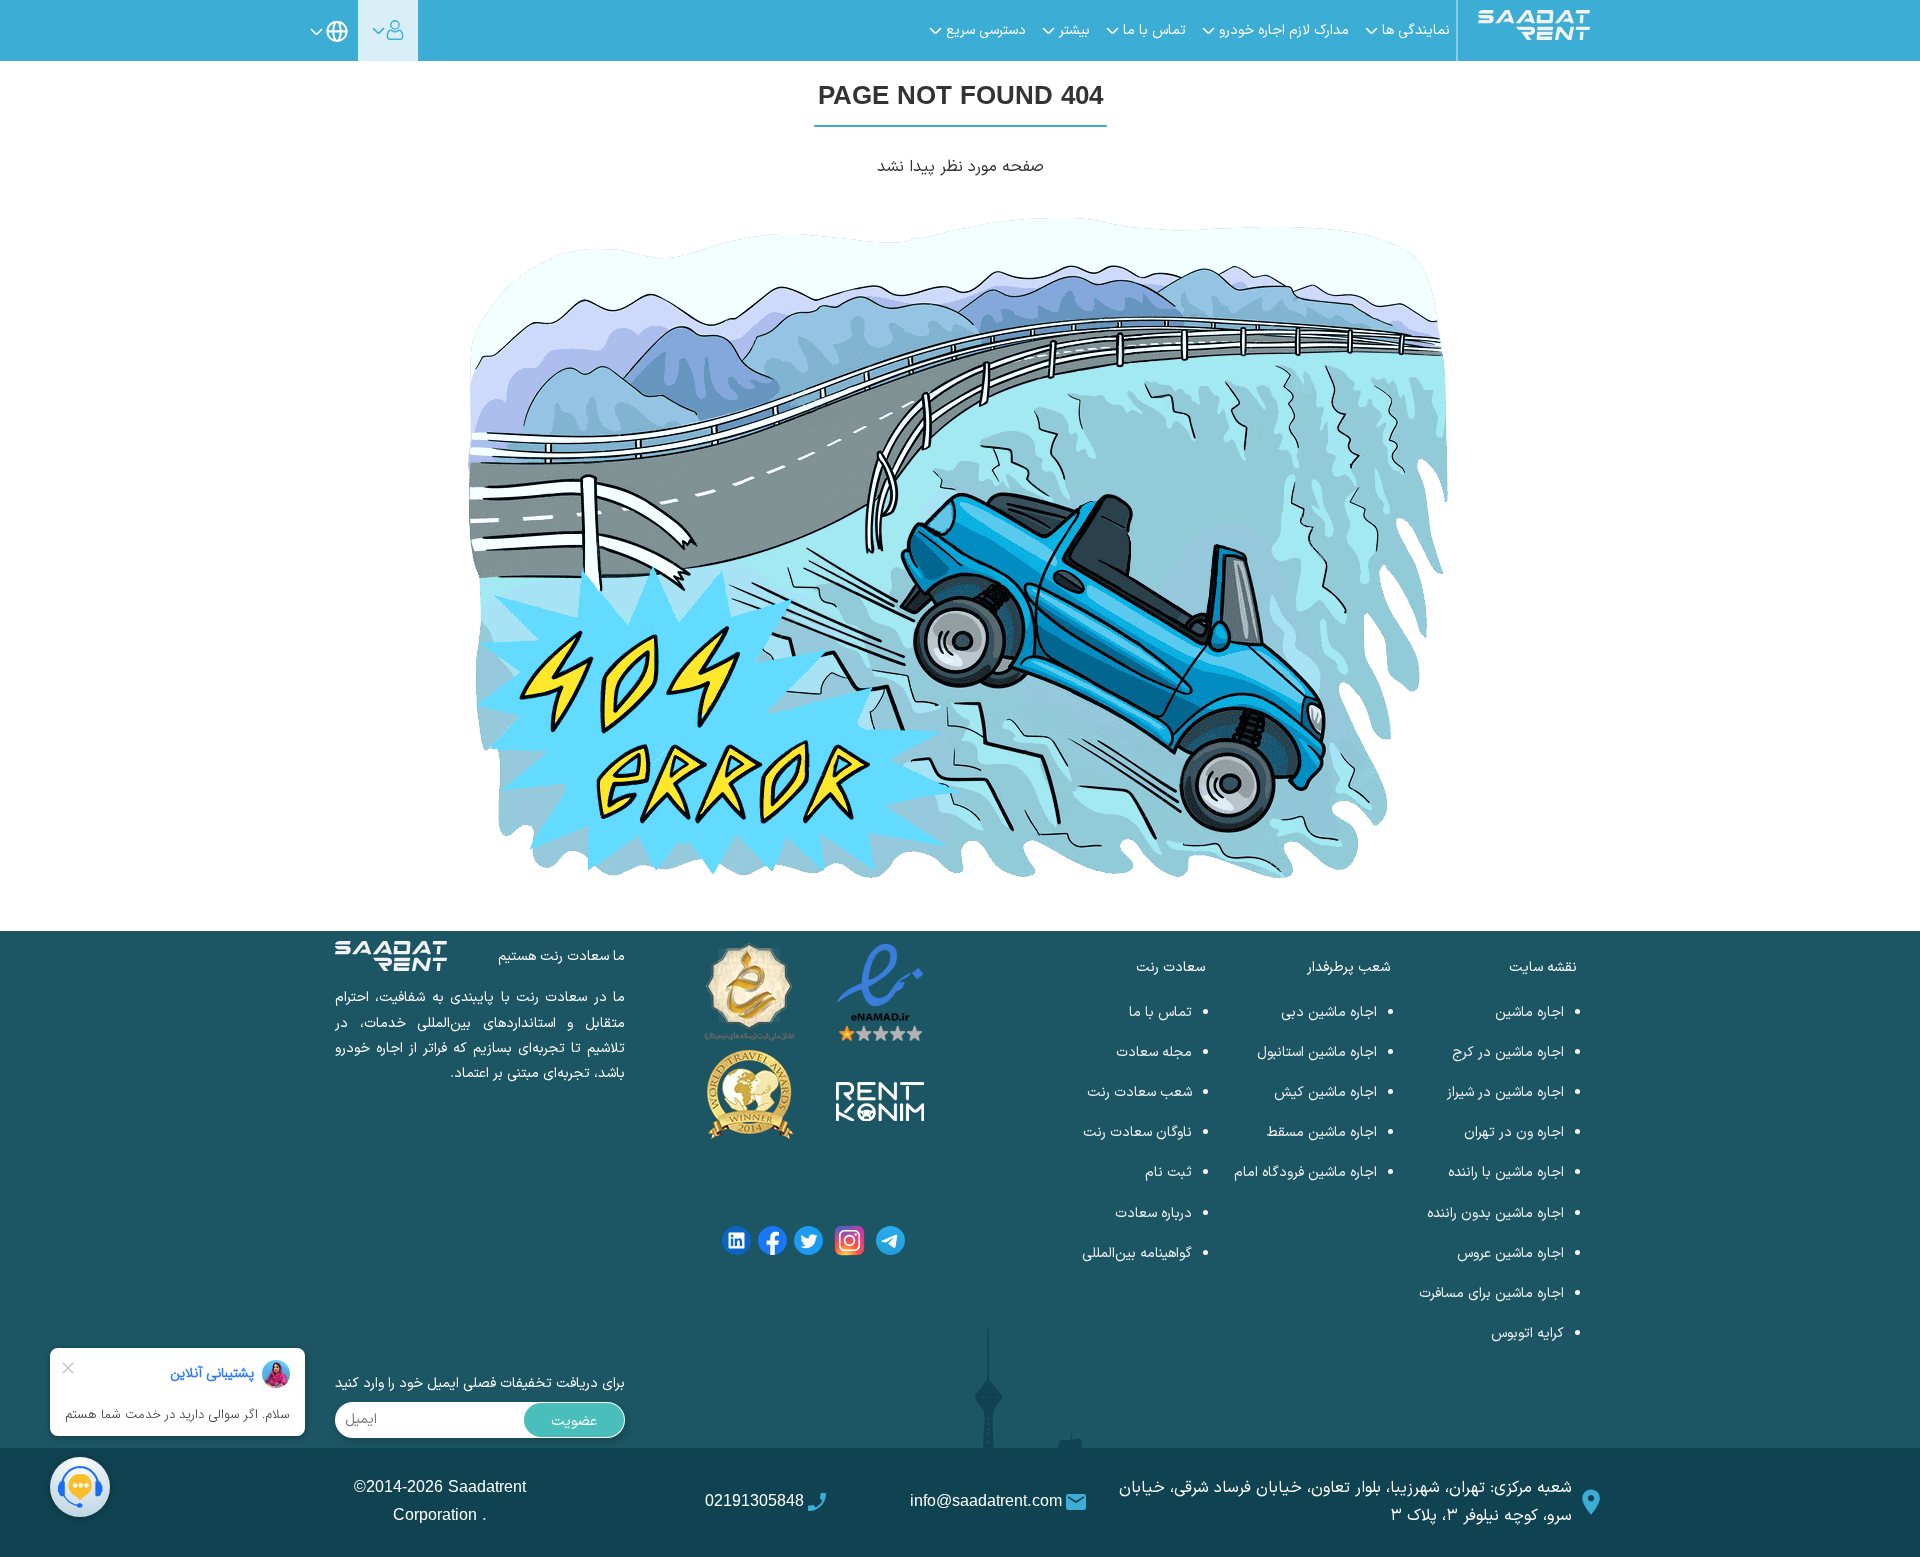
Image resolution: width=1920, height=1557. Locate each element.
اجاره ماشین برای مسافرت (1491, 1293)
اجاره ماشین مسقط (1322, 1132)
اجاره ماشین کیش (1325, 1092)
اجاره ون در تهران (1514, 1132)
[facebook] (772, 1245)
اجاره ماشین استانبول (1317, 1052)
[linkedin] (736, 1245)
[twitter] (808, 1245)
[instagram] (849, 1245)
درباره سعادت (1153, 1213)
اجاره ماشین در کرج (1508, 1052)
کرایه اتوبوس (1527, 1333)
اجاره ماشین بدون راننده (1495, 1213)
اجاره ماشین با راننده (1506, 1172)
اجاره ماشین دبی (1329, 1012)
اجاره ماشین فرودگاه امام (1305, 1172)
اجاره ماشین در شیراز (1505, 1092)
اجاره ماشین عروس (1510, 1253)
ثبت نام (1168, 1172)
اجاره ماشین (1529, 1012)
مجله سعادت (1154, 1052)
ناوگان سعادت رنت (1137, 1132)
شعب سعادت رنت (1139, 1092)
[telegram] (890, 1245)
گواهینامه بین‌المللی (1137, 1253)
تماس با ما (1160, 1012)
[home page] (1534, 36)
